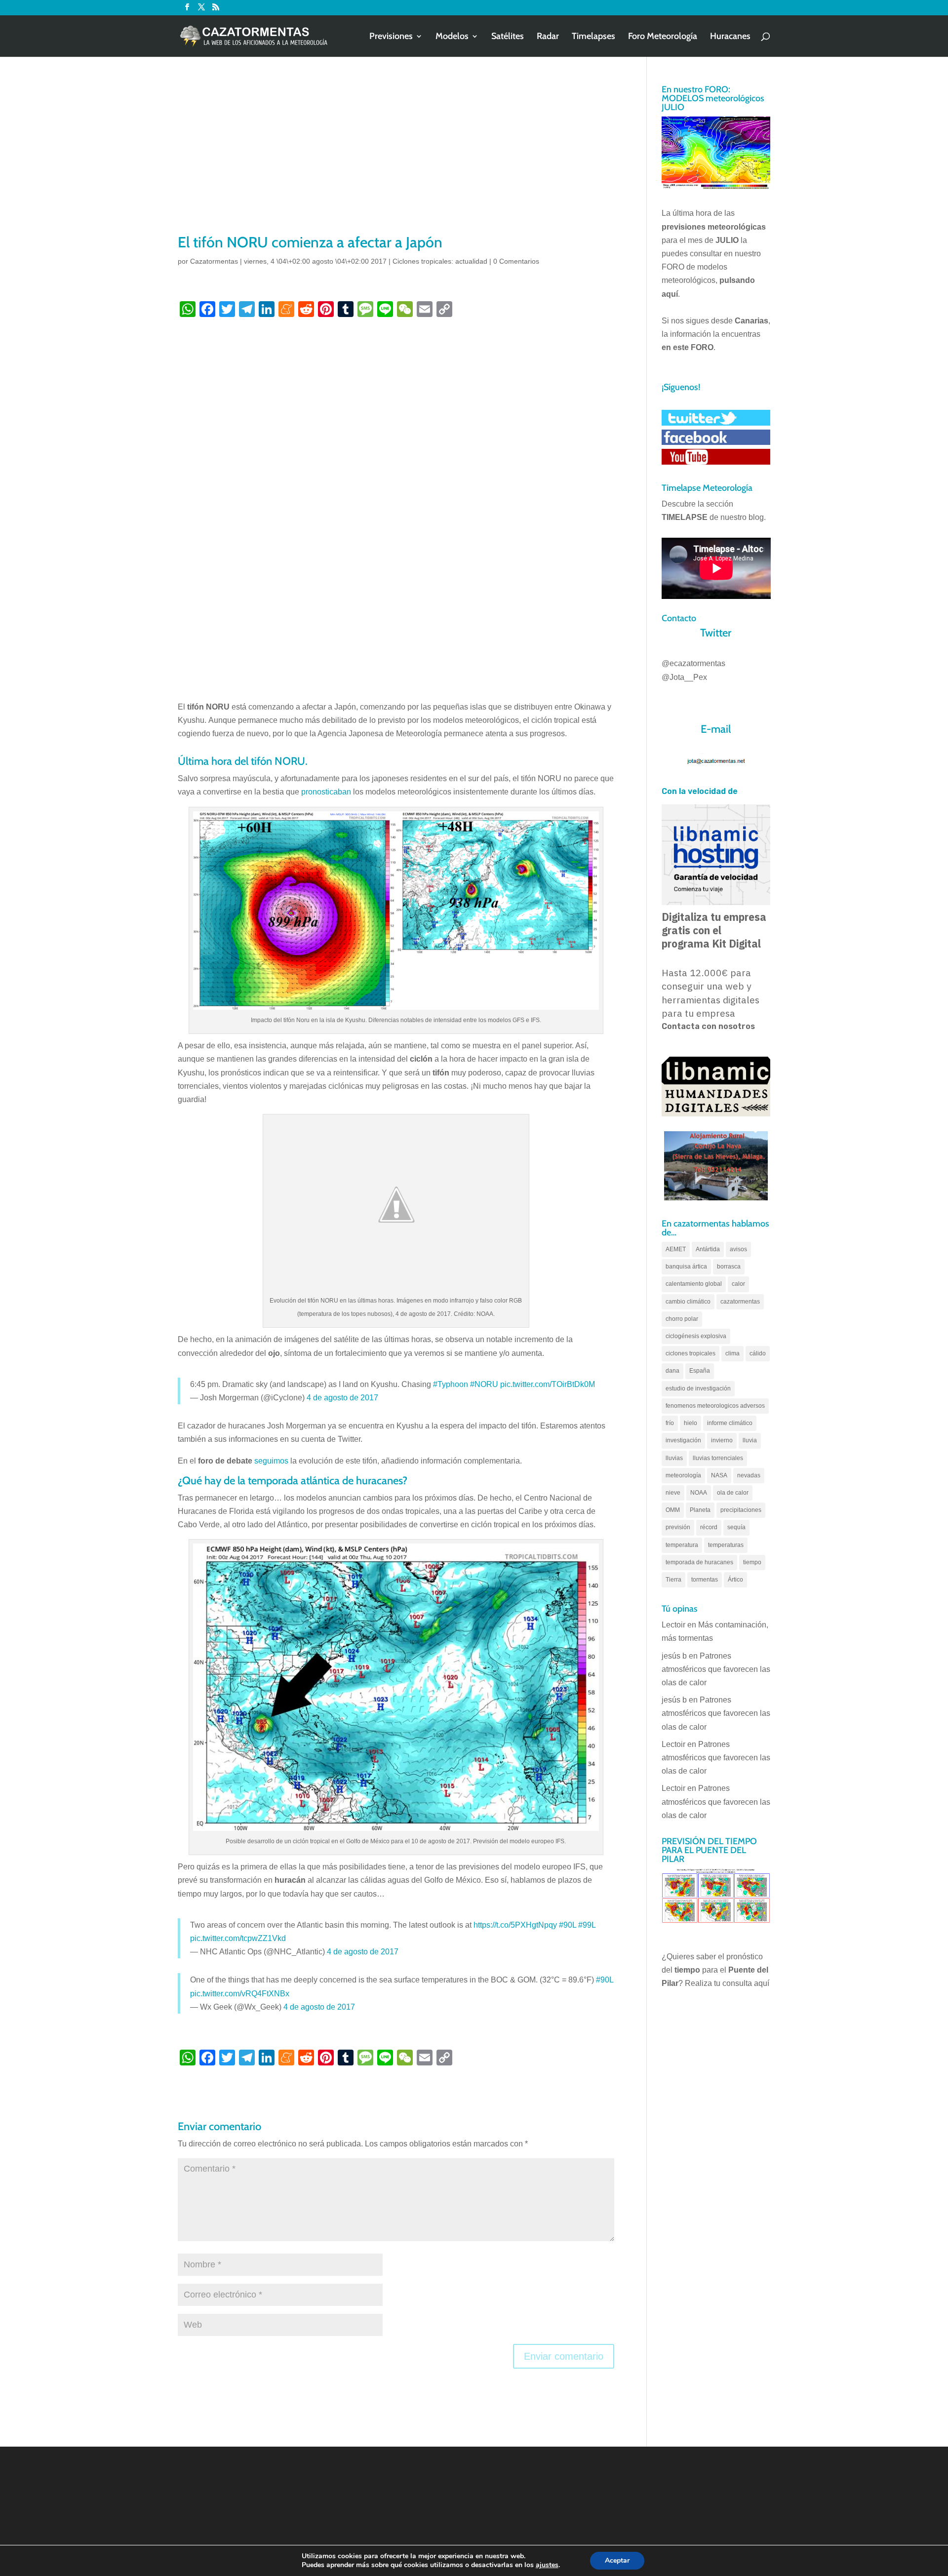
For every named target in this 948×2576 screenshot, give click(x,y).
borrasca (729, 1267)
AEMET (676, 1249)
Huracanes (730, 37)
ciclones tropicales (691, 1353)
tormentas (705, 1580)
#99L (587, 1925)
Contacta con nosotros (708, 1026)
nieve (673, 1493)
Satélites (508, 37)
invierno (722, 1440)
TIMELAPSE (685, 517)
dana (672, 1371)
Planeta (700, 1510)
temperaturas (726, 1545)
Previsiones (391, 37)
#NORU (484, 1384)
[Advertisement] (396, 158)
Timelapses (593, 37)
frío (670, 1423)
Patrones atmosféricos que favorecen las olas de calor (716, 1669)
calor (738, 1284)
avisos (738, 1249)
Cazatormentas (214, 261)
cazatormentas (740, 1302)
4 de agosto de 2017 (342, 1398)
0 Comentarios (516, 261)
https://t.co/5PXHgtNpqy (515, 1925)
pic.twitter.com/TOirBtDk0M (548, 1384)
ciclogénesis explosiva (696, 1336)
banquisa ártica (686, 1267)
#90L (568, 1925)
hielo (691, 1423)
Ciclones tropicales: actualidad (440, 261)
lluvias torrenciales (718, 1458)
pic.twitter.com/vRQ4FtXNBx (240, 1994)
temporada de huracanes (699, 1562)
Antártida (708, 1249)
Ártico (735, 1580)
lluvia (750, 1440)
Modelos (452, 37)
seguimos (271, 1461)
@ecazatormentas (693, 663)
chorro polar (682, 1319)
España (700, 1371)
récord (709, 1527)
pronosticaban (326, 792)
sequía (736, 1527)
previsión (678, 1527)
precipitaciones (741, 1510)
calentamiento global (694, 1284)
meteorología (683, 1475)
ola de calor (733, 1493)
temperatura (682, 1545)
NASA (719, 1475)
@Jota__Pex (684, 677)
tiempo (752, 1562)
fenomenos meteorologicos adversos (715, 1406)
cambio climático (688, 1302)
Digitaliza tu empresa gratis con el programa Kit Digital (714, 930)
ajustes (547, 2565)
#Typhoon (451, 1384)
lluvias (674, 1458)
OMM (673, 1510)
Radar (548, 37)
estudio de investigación (698, 1388)
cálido (758, 1353)
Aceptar (617, 2560)
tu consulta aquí (742, 1983)
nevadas (749, 1475)
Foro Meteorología (663, 37)
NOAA (699, 1493)
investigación (683, 1440)
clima (732, 1353)
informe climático (730, 1423)
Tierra (673, 1580)
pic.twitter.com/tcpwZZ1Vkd (238, 1938)
